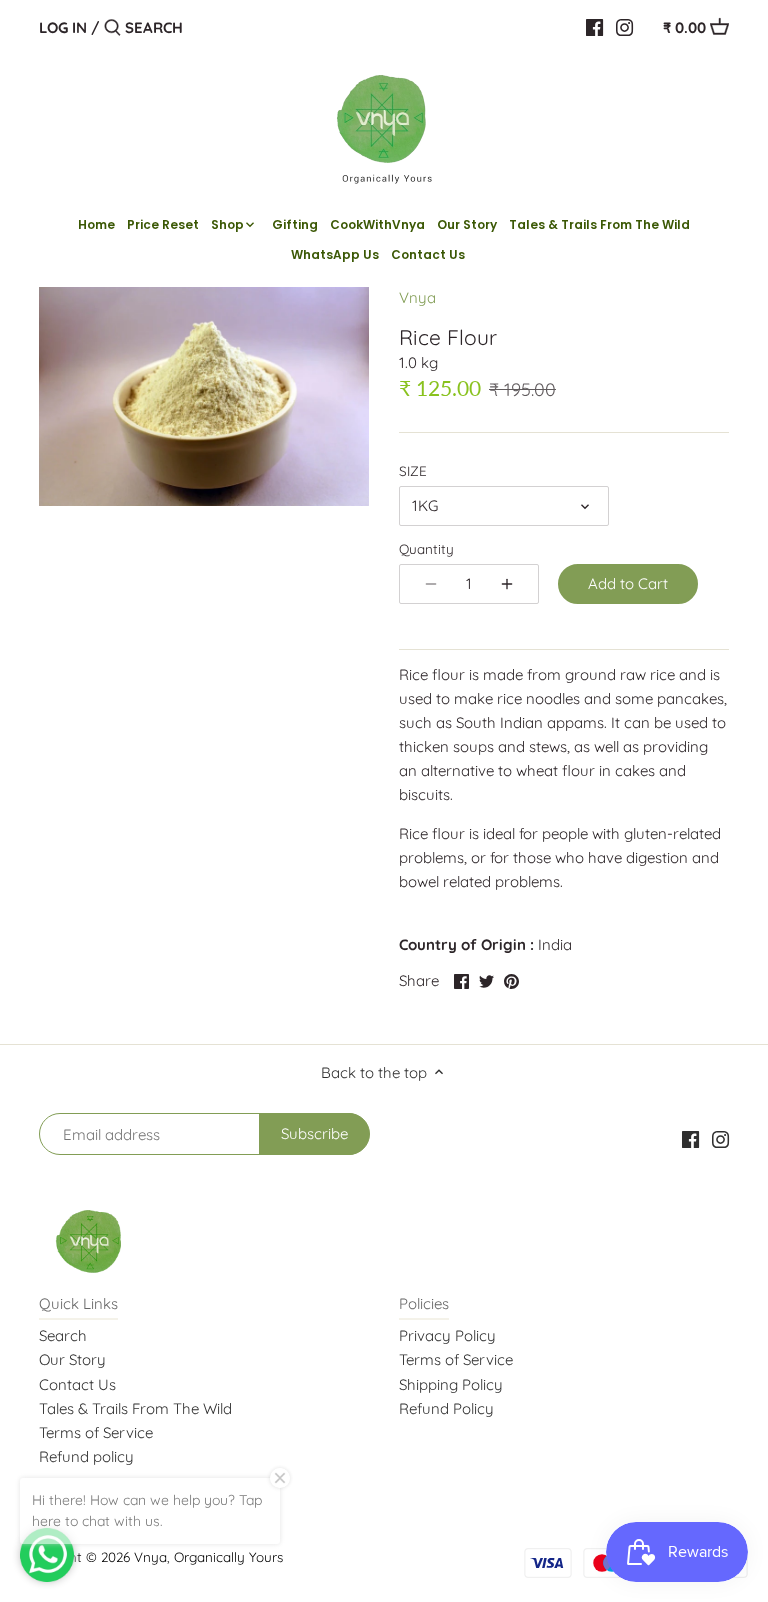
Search (63, 1335)
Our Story (72, 1359)
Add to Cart (628, 583)
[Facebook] (594, 27)
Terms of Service (96, 1432)
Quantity (426, 549)
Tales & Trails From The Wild (135, 1408)
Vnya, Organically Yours (208, 1556)
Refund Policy (446, 1408)
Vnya (417, 297)
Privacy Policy (447, 1335)
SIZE (413, 471)
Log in (63, 27)
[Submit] (112, 28)
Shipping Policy (451, 1384)
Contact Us (77, 1384)
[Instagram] (624, 27)
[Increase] (507, 584)
